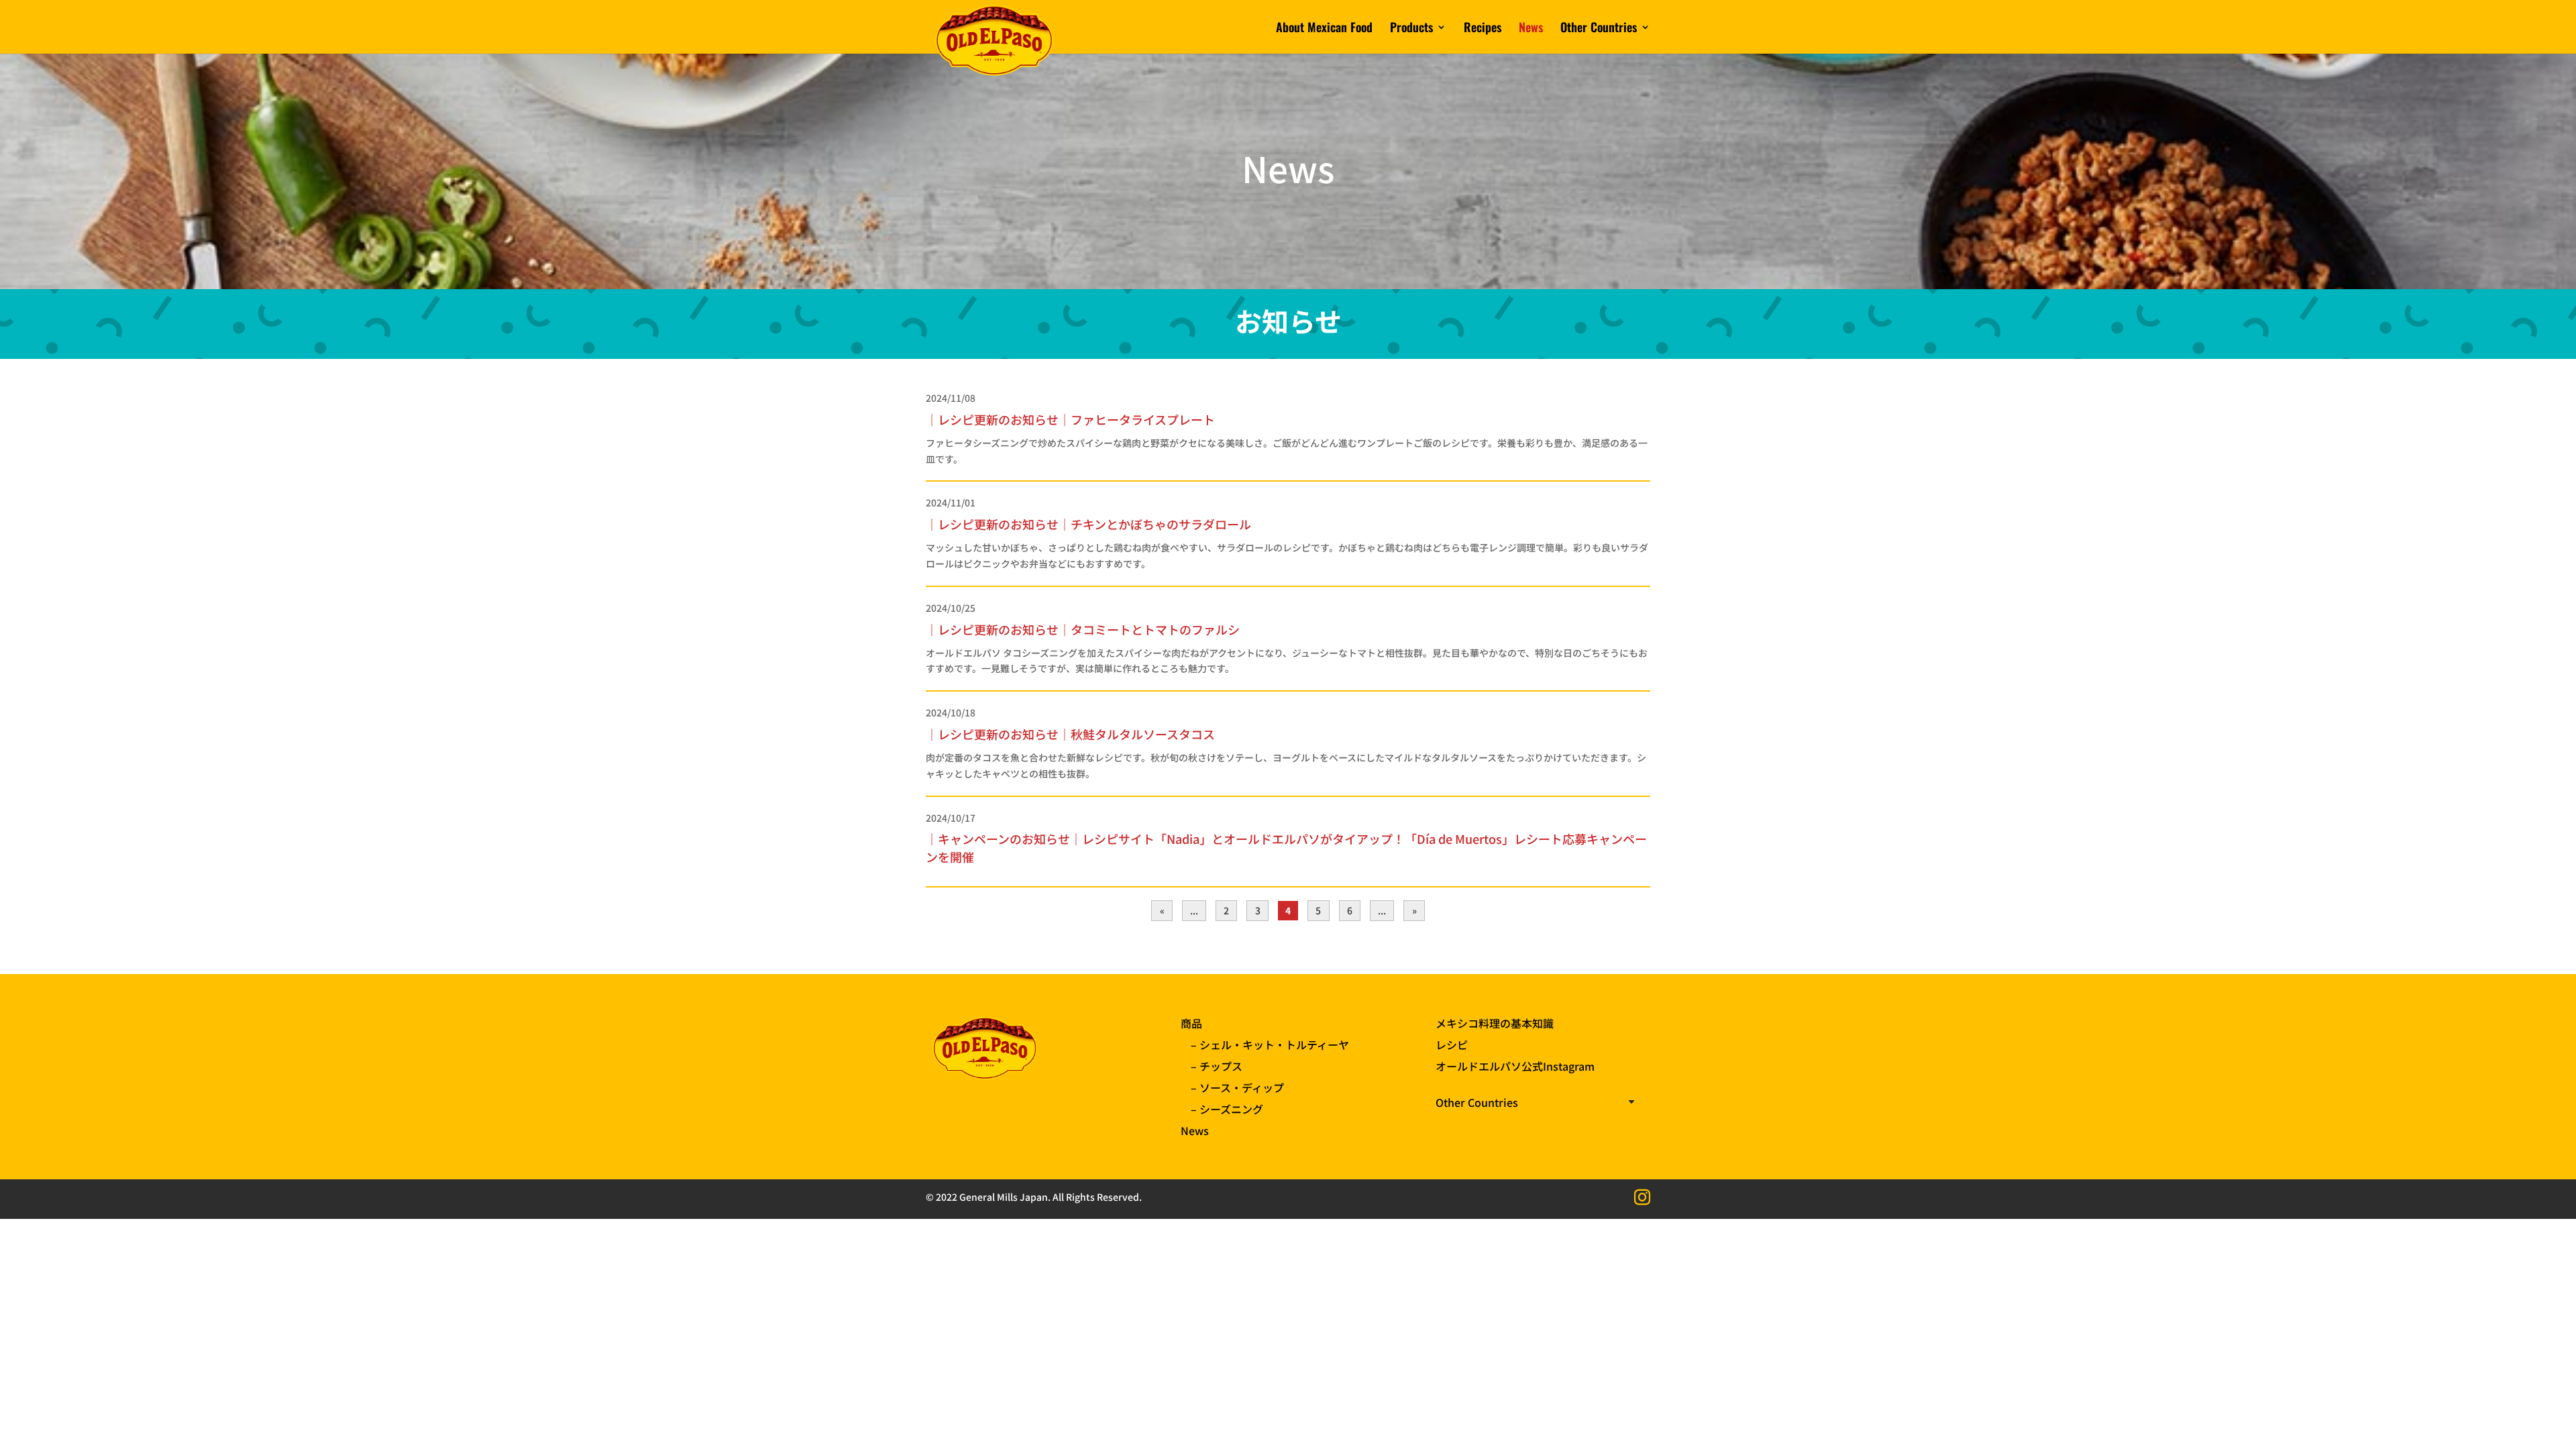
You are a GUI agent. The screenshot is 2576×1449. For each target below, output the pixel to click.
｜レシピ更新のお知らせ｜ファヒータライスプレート (1070, 419)
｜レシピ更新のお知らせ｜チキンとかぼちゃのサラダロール (1088, 524)
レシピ (1452, 1044)
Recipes (1483, 29)
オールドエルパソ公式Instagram (1515, 1066)
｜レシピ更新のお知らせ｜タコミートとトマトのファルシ (1083, 629)
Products (1411, 29)
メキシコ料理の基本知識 (1495, 1023)
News (1531, 29)
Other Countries (1599, 29)
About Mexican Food (1324, 29)
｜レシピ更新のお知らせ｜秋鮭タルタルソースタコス (1070, 734)
